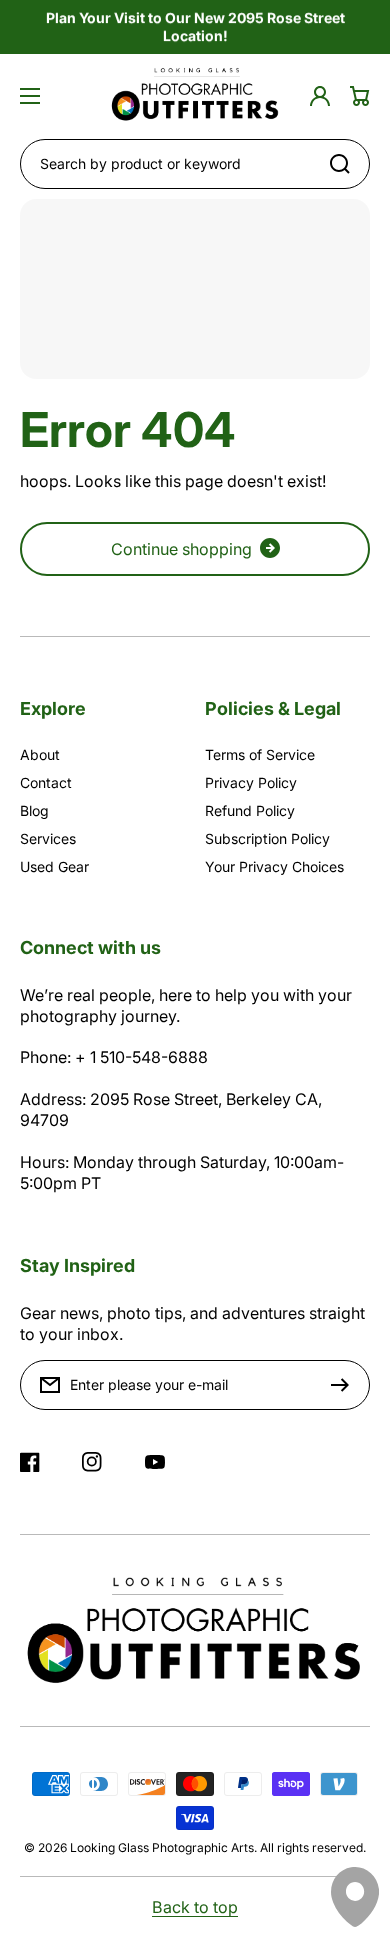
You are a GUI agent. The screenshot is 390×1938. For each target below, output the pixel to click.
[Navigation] (30, 96)
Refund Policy (250, 810)
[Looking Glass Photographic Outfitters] (195, 96)
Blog (34, 810)
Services (48, 838)
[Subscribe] (345, 1385)
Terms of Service (260, 754)
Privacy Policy (251, 782)
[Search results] (345, 164)
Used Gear (54, 866)
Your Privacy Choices (274, 866)
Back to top (195, 1907)
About (40, 754)
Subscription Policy (267, 838)
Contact (46, 782)
